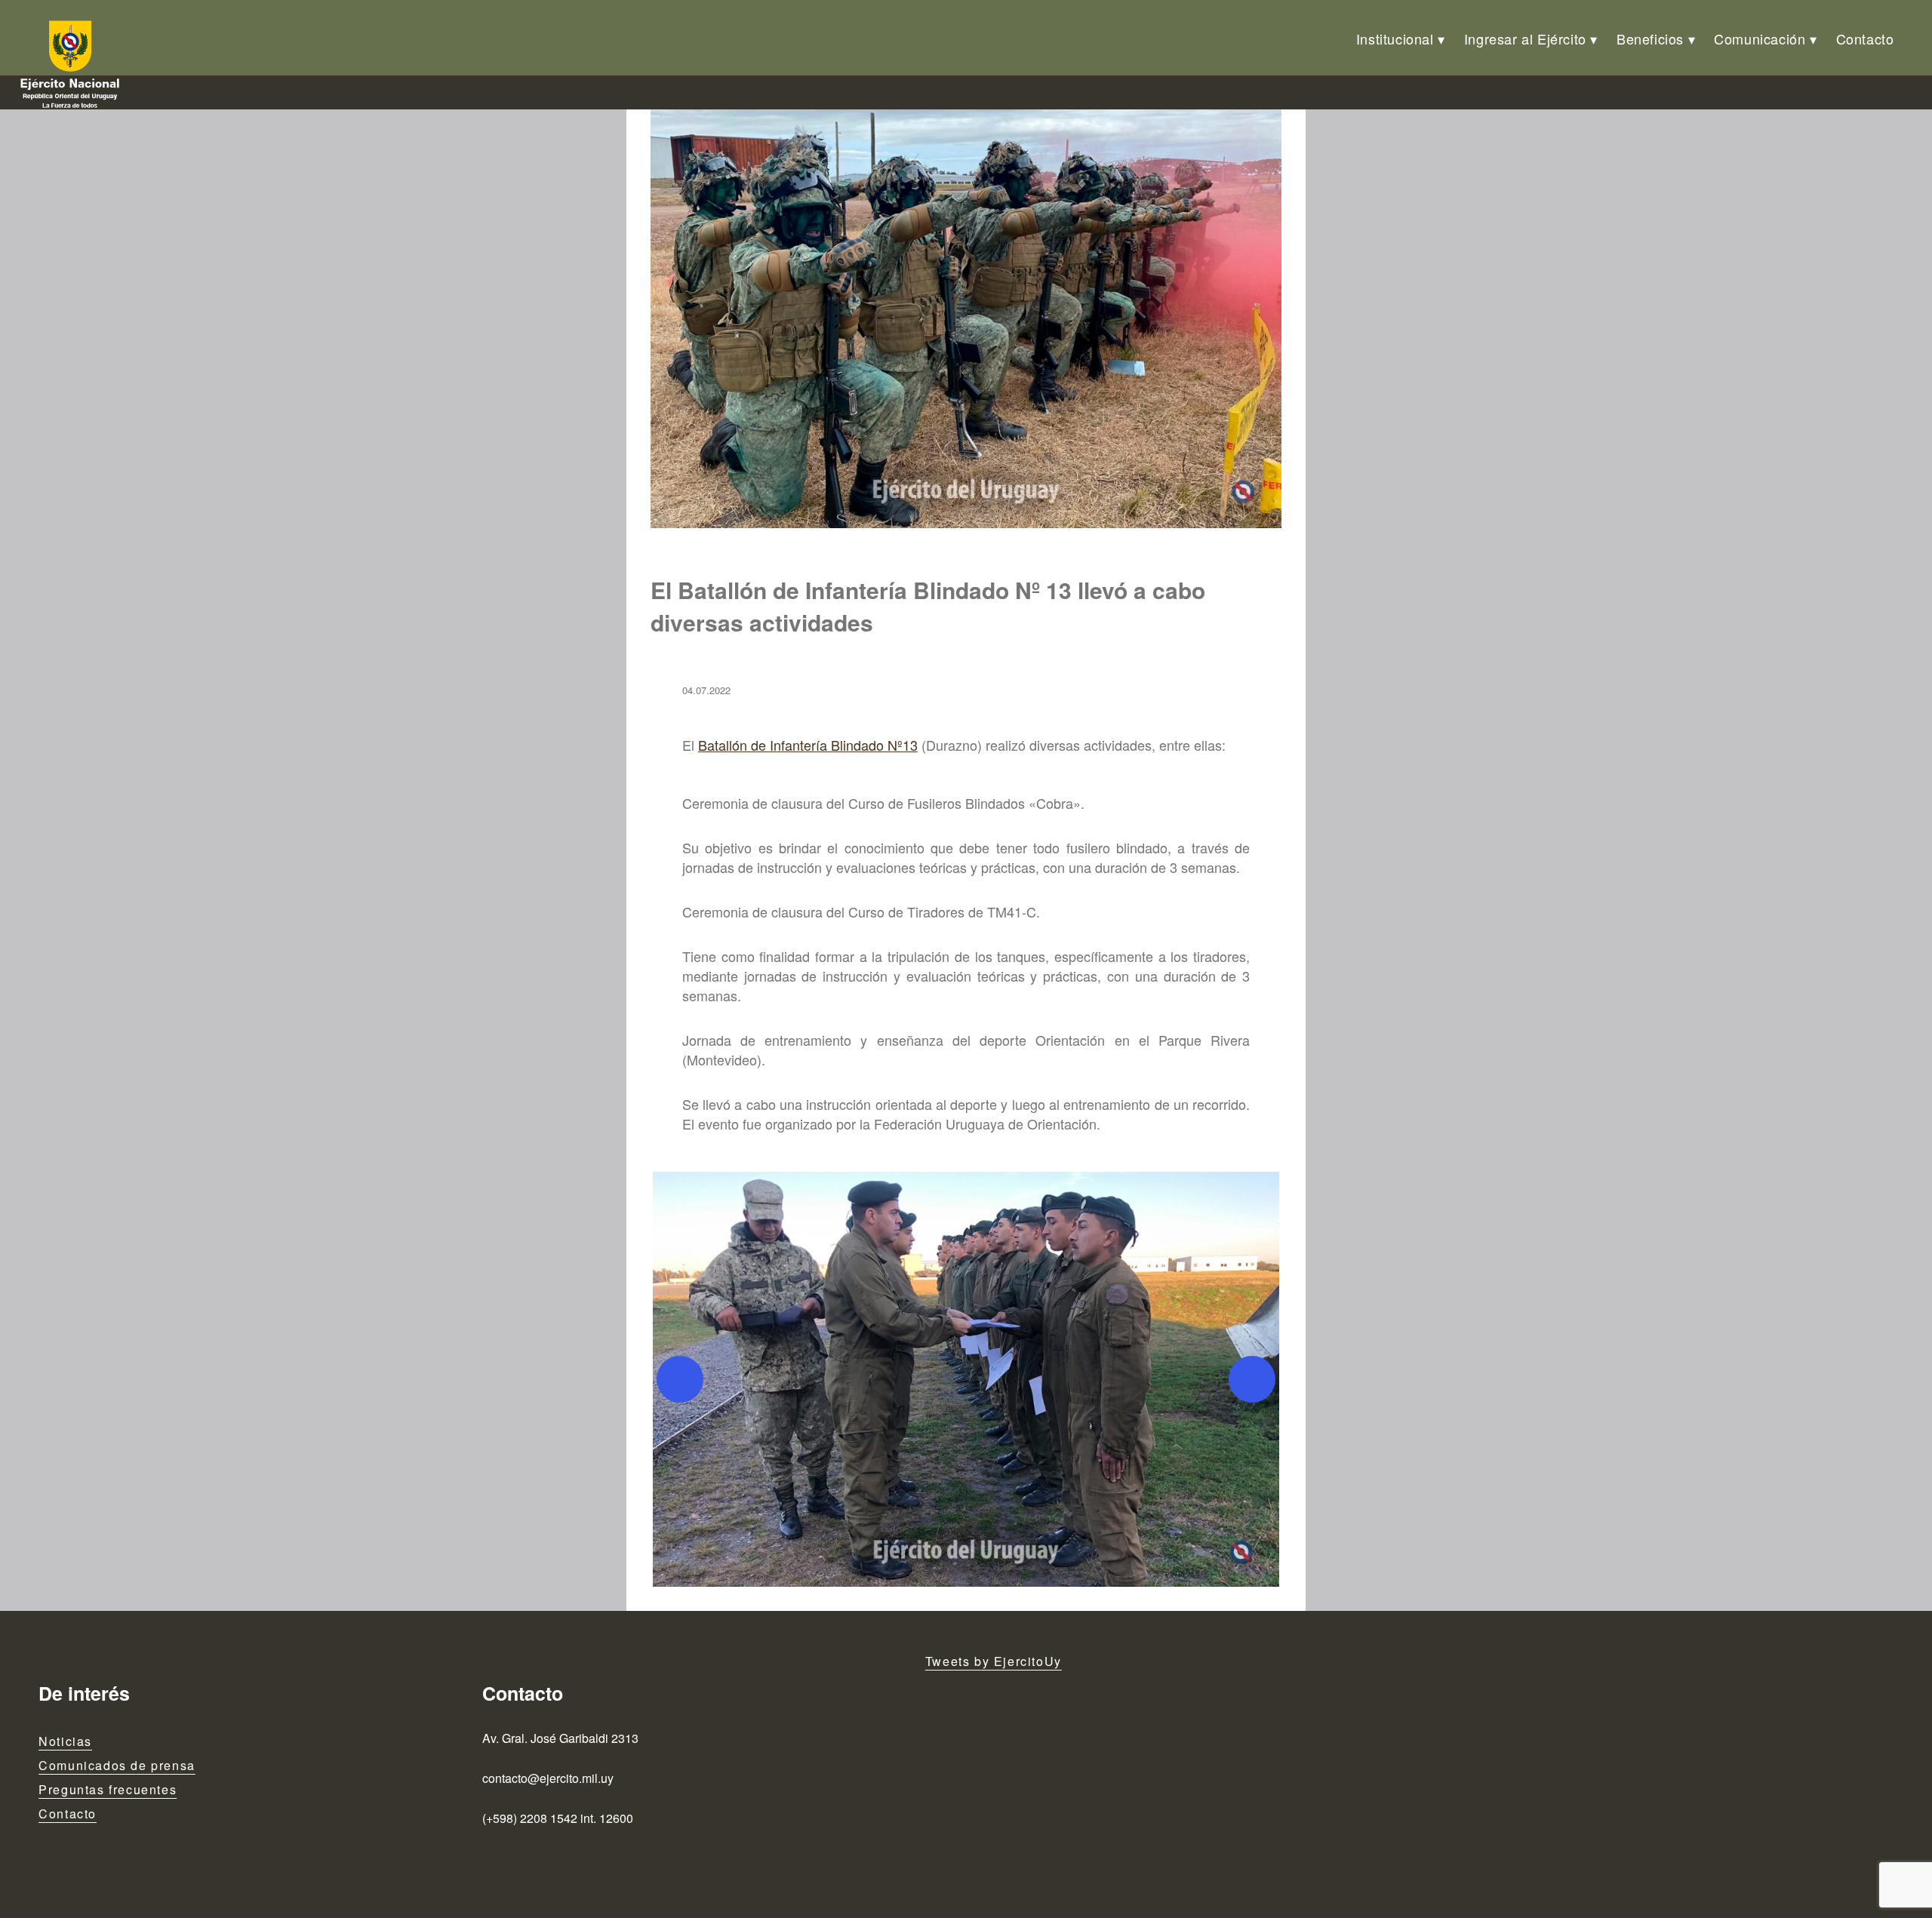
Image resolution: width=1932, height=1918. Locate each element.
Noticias (65, 1741)
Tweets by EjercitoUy (994, 1661)
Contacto (1865, 38)
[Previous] (680, 1379)
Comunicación (1760, 38)
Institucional (1395, 38)
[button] (966, 1379)
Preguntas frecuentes (108, 1789)
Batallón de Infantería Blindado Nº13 (808, 745)
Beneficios (1650, 38)
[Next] (1252, 1379)
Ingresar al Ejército (1525, 38)
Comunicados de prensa (117, 1765)
